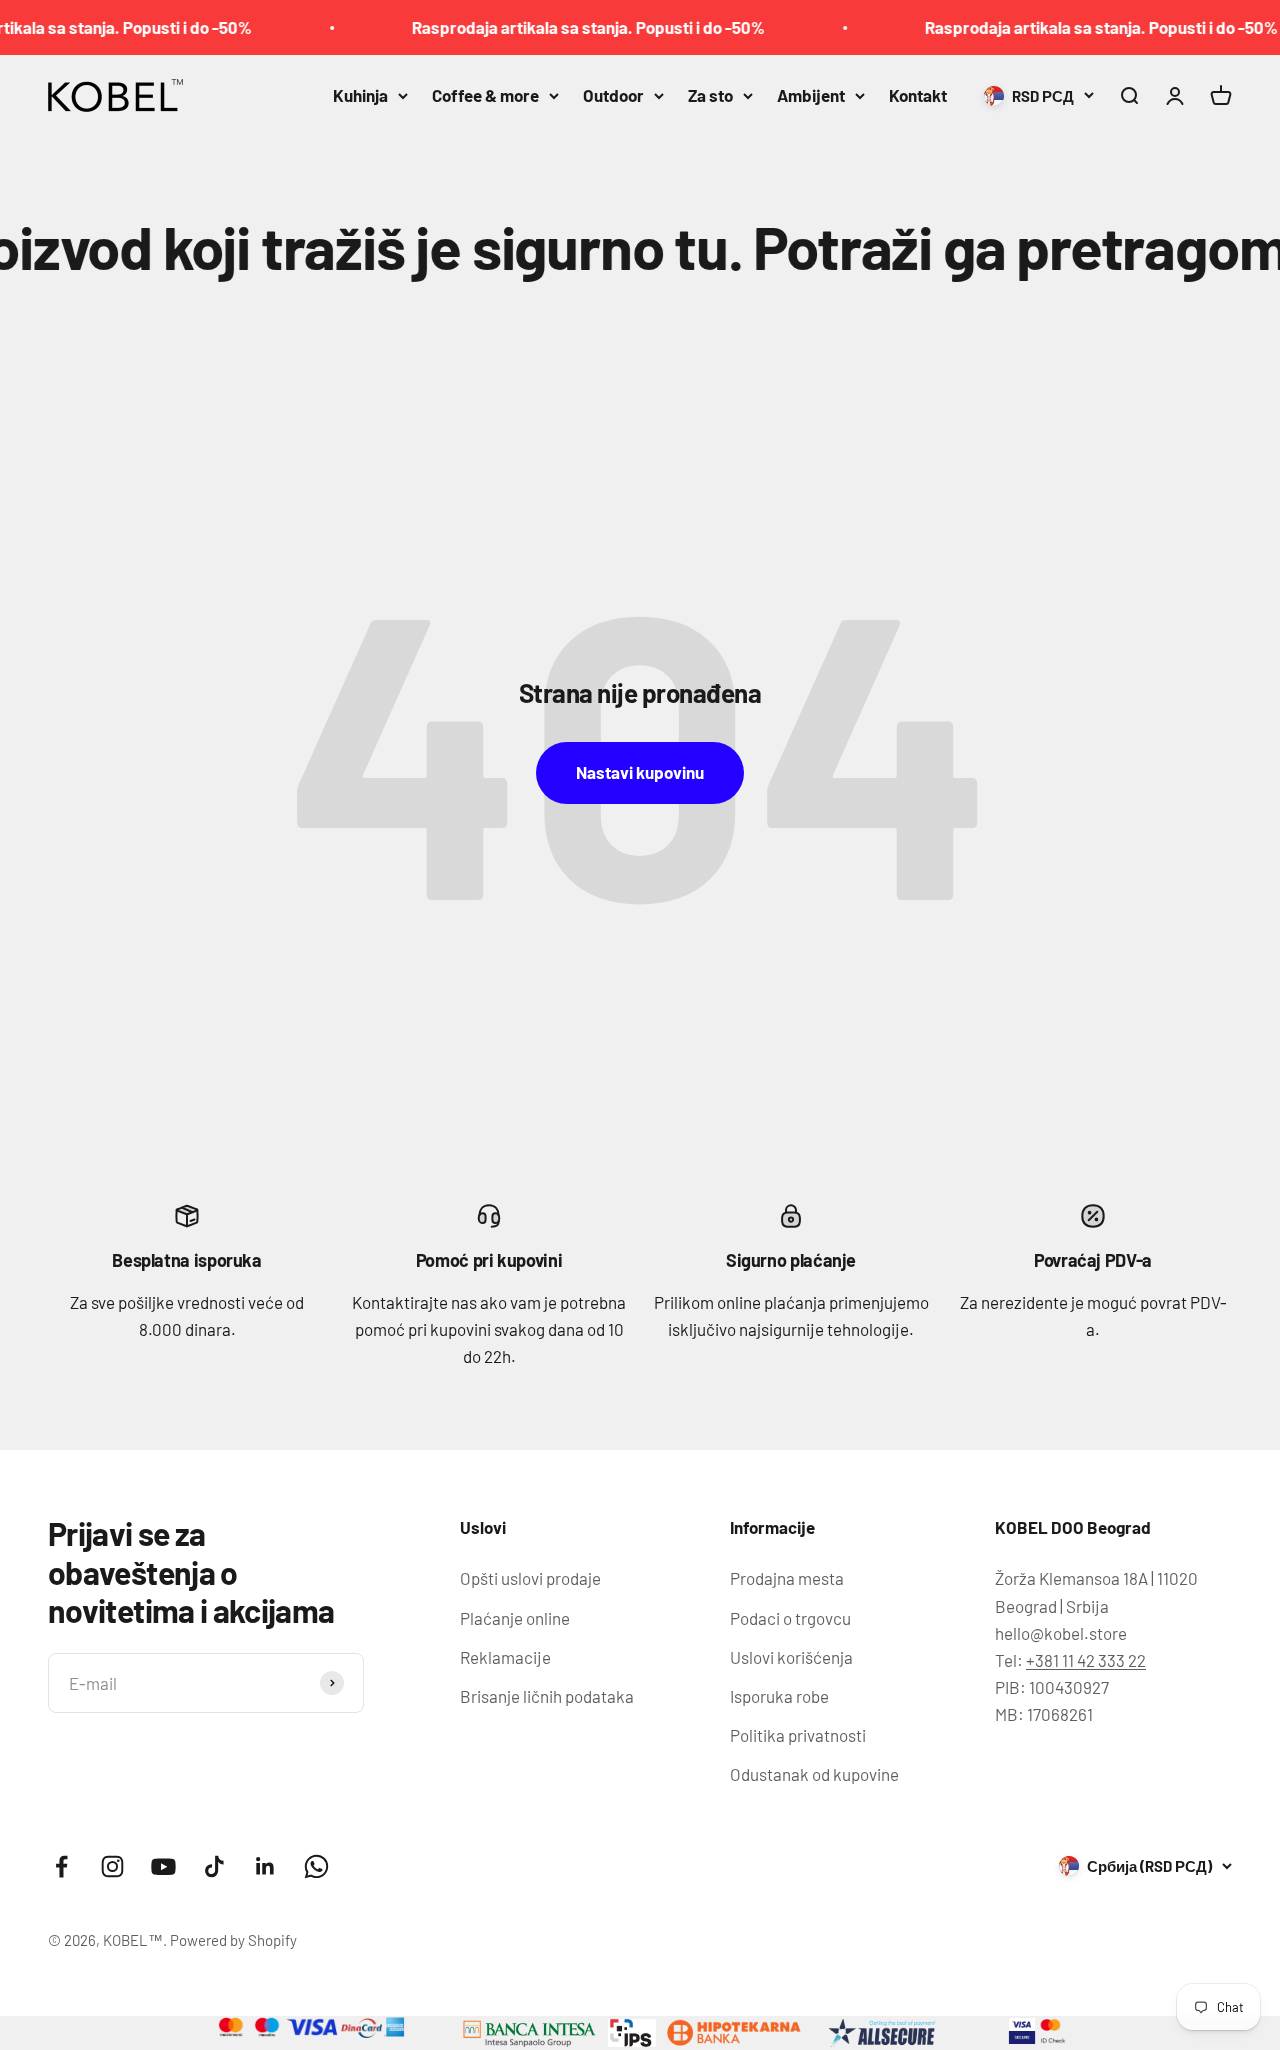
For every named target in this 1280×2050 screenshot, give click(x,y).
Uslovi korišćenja (791, 1657)
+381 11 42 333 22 (1086, 1660)
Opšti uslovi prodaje (530, 1578)
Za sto (710, 95)
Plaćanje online (515, 1618)
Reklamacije (505, 1657)
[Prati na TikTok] (214, 1866)
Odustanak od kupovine (814, 1774)
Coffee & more (485, 95)
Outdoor (613, 95)
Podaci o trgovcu (790, 1618)
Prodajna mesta (787, 1578)
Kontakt (918, 95)
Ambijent (811, 95)
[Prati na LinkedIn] (265, 1866)
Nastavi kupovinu (640, 772)
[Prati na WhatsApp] (316, 1866)
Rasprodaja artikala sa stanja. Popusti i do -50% (561, 27)
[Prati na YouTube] (163, 1866)
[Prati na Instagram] (112, 1866)
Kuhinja (360, 95)
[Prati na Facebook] (61, 1866)
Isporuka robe (779, 1696)
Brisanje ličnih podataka (547, 1696)
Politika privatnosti (798, 1735)
